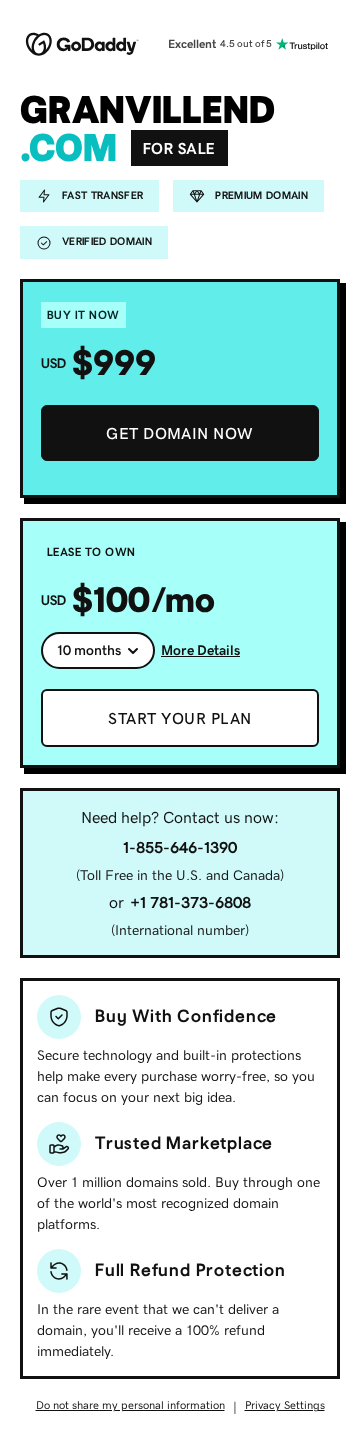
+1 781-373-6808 (190, 902)
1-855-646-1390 (180, 847)
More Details (200, 650)
